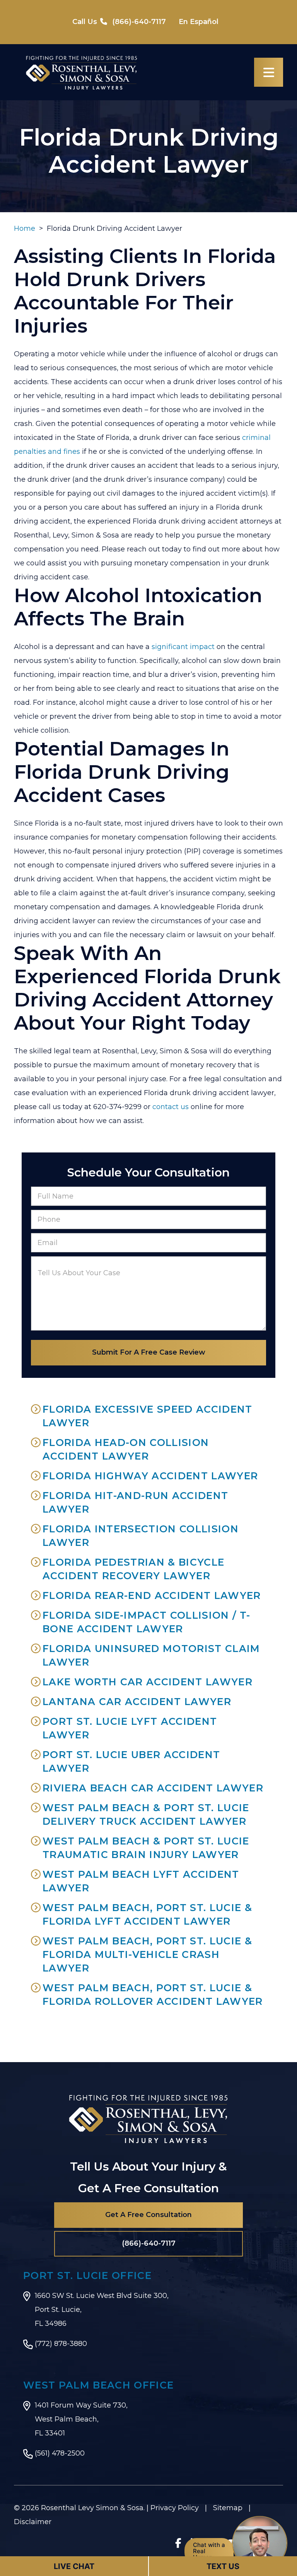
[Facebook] (178, 2543)
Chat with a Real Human (209, 2551)
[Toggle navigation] (269, 72)
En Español (199, 22)
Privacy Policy (175, 2508)
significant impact (183, 647)
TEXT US (223, 2566)
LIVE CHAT (74, 2566)
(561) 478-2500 (60, 2453)
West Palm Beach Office (98, 2385)
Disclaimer (33, 2522)
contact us (171, 1107)
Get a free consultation (148, 2215)
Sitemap (228, 2508)
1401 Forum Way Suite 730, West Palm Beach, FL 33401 (81, 2419)
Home (25, 228)
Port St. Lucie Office (87, 2275)
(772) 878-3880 (61, 2344)
